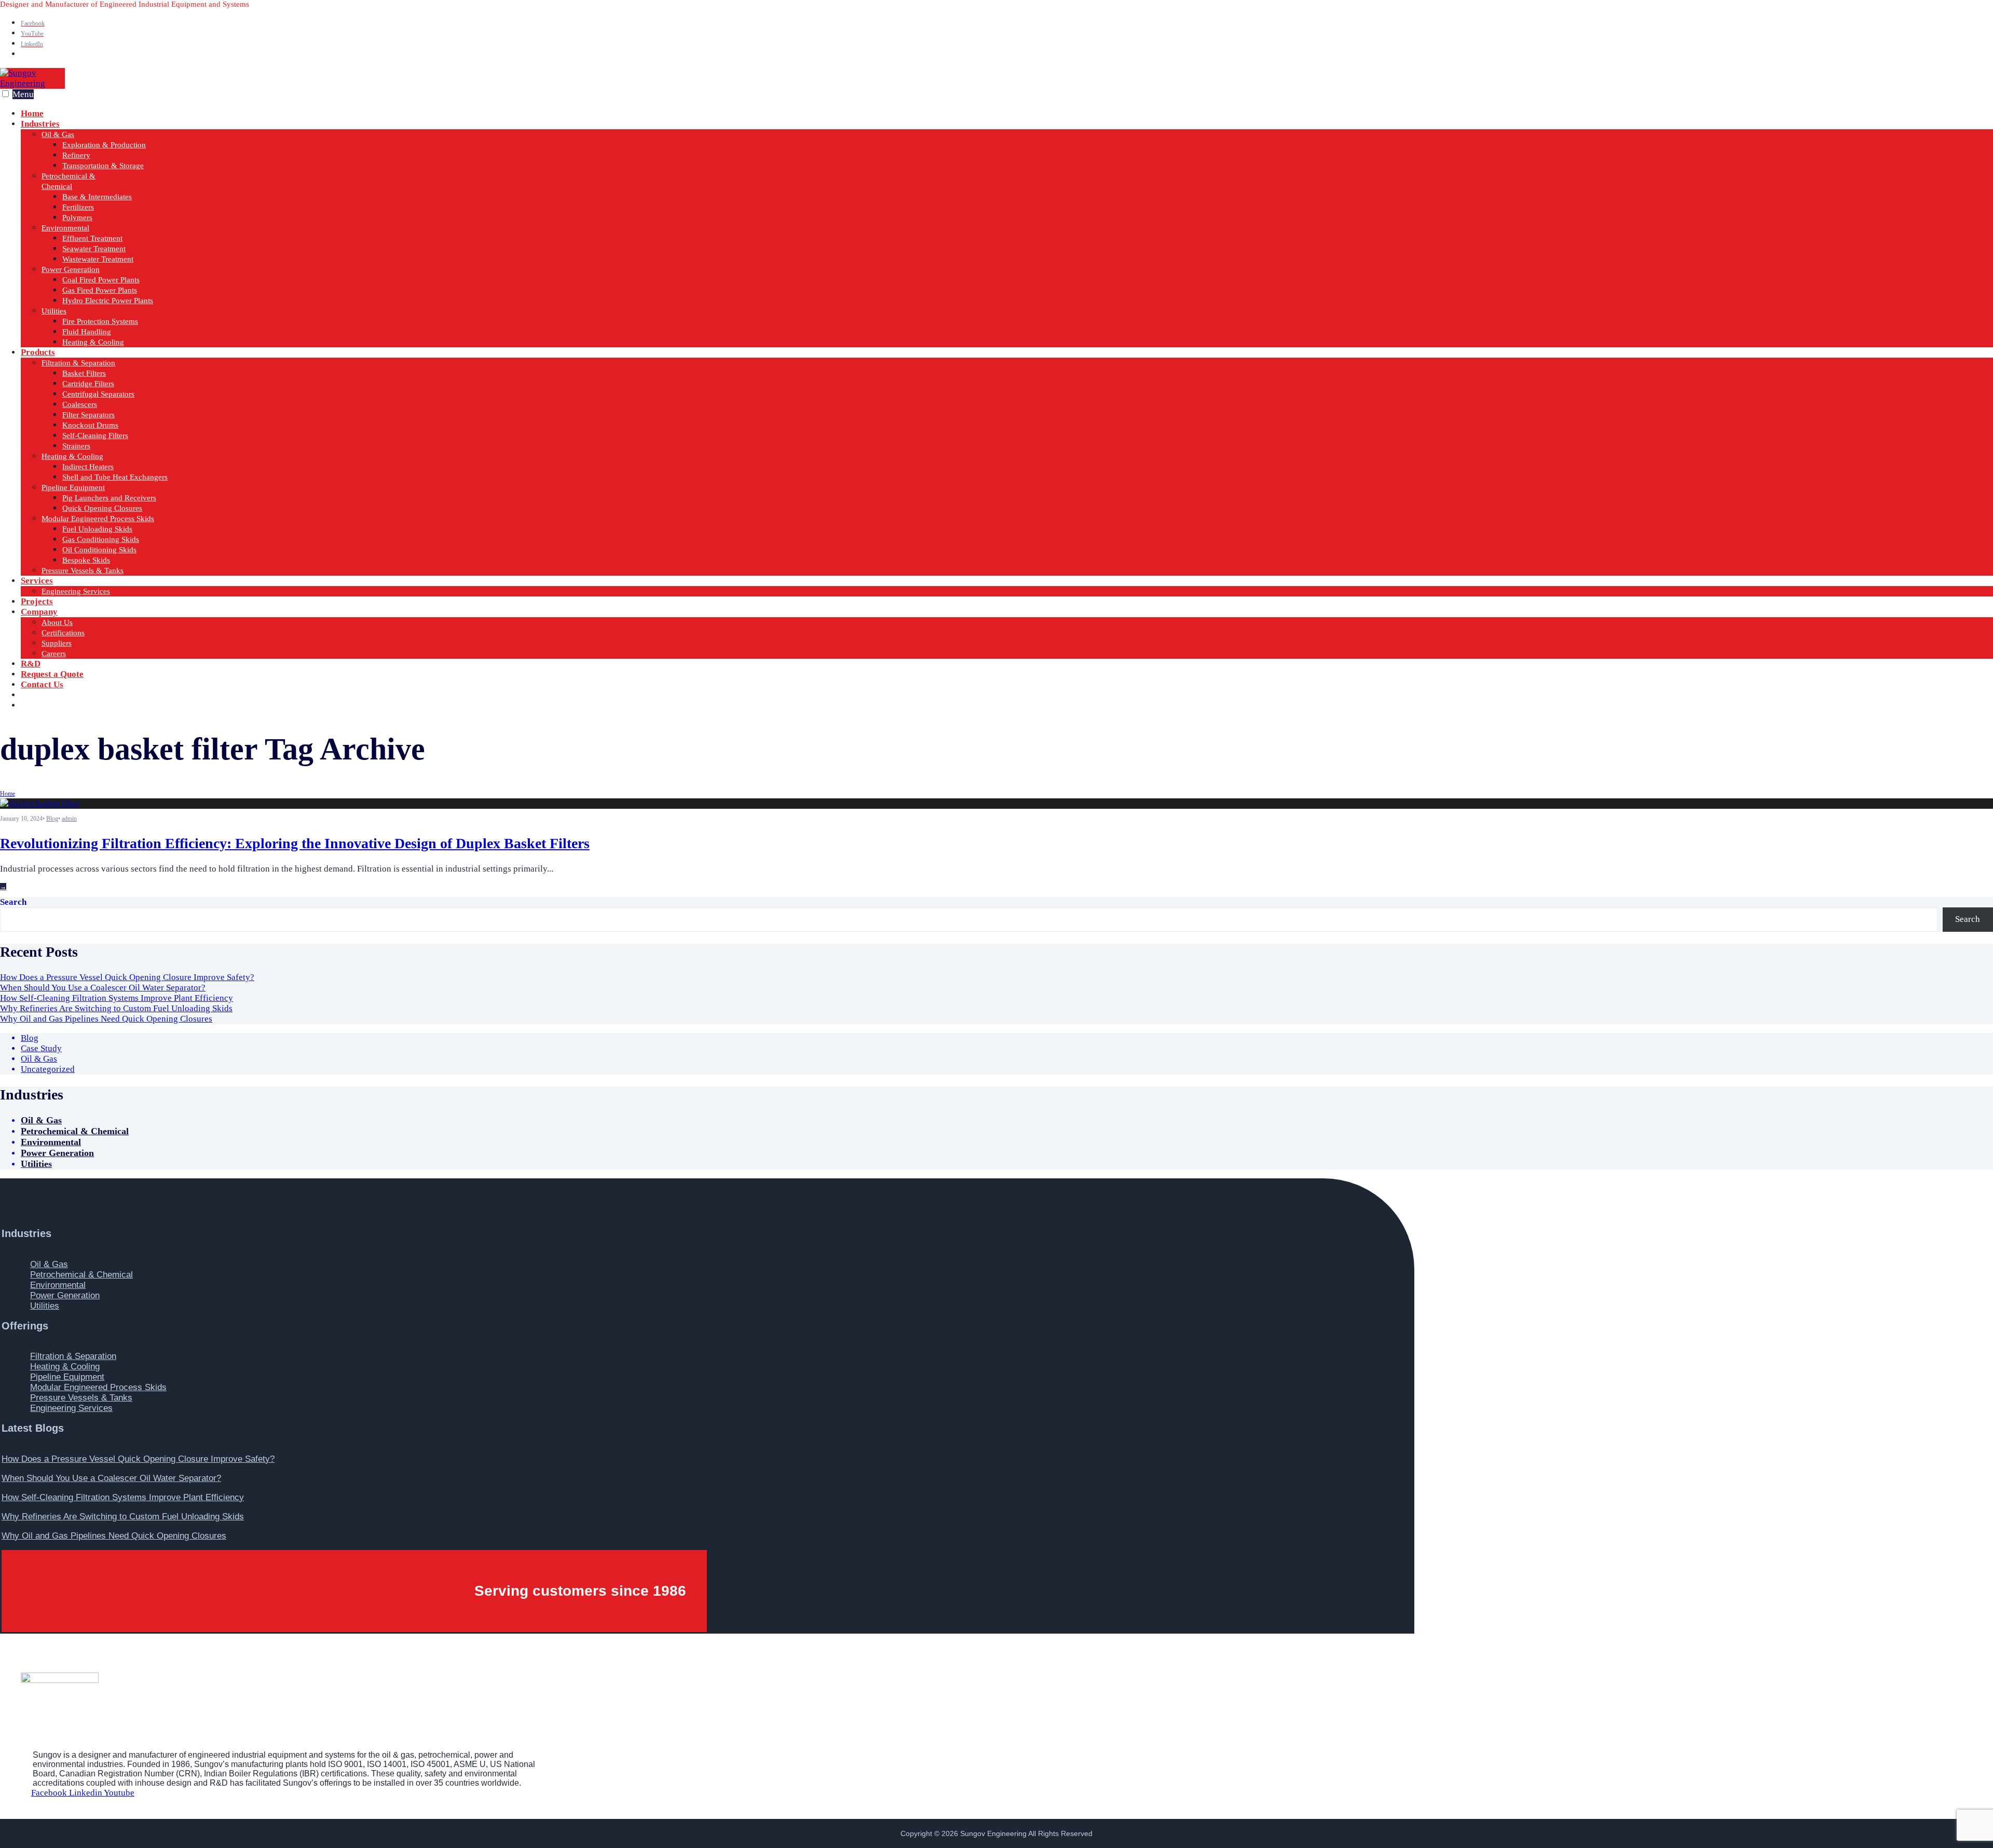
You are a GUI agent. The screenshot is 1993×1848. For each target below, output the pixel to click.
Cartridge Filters (88, 384)
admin (69, 819)
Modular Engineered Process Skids (98, 519)
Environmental (65, 228)
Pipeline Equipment (73, 487)
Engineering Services (76, 591)
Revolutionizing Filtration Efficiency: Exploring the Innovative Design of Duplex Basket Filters (295, 843)
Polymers (77, 218)
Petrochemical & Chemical (75, 1131)
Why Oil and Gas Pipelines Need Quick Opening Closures (106, 1019)
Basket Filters (84, 373)
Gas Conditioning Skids (101, 539)
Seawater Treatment (94, 249)
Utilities (54, 311)
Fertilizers (78, 207)
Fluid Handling (87, 332)
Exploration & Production (104, 145)
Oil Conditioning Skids (99, 550)
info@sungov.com (73, 705)
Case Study (41, 1048)
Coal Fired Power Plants (101, 280)
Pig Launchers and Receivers (109, 498)
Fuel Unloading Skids (97, 529)
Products (38, 352)
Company (39, 612)
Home (8, 794)
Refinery (76, 155)
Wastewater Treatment (98, 259)
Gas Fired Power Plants (100, 290)
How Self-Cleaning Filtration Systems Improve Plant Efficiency (117, 998)
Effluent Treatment (92, 238)
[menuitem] (1007, 233)
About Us (57, 622)
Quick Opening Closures (102, 508)
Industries (40, 124)
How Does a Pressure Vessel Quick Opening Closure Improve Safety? (127, 977)
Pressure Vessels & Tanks (83, 570)
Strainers (76, 446)
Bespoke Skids (86, 560)
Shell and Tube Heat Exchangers (115, 477)
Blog (52, 819)
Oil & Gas (58, 134)
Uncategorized (48, 1069)
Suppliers (57, 643)
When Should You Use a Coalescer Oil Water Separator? (103, 988)
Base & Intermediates (97, 197)
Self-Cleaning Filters (95, 436)
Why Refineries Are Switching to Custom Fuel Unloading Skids (116, 1008)
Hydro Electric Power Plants (108, 301)
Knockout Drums (90, 425)
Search (13, 902)
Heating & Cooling (93, 342)
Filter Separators (88, 415)
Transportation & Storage (103, 166)
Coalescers (80, 404)
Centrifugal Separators (98, 394)
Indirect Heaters (88, 467)
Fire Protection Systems (100, 321)
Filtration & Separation (78, 363)
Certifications (63, 633)
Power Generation (71, 269)
